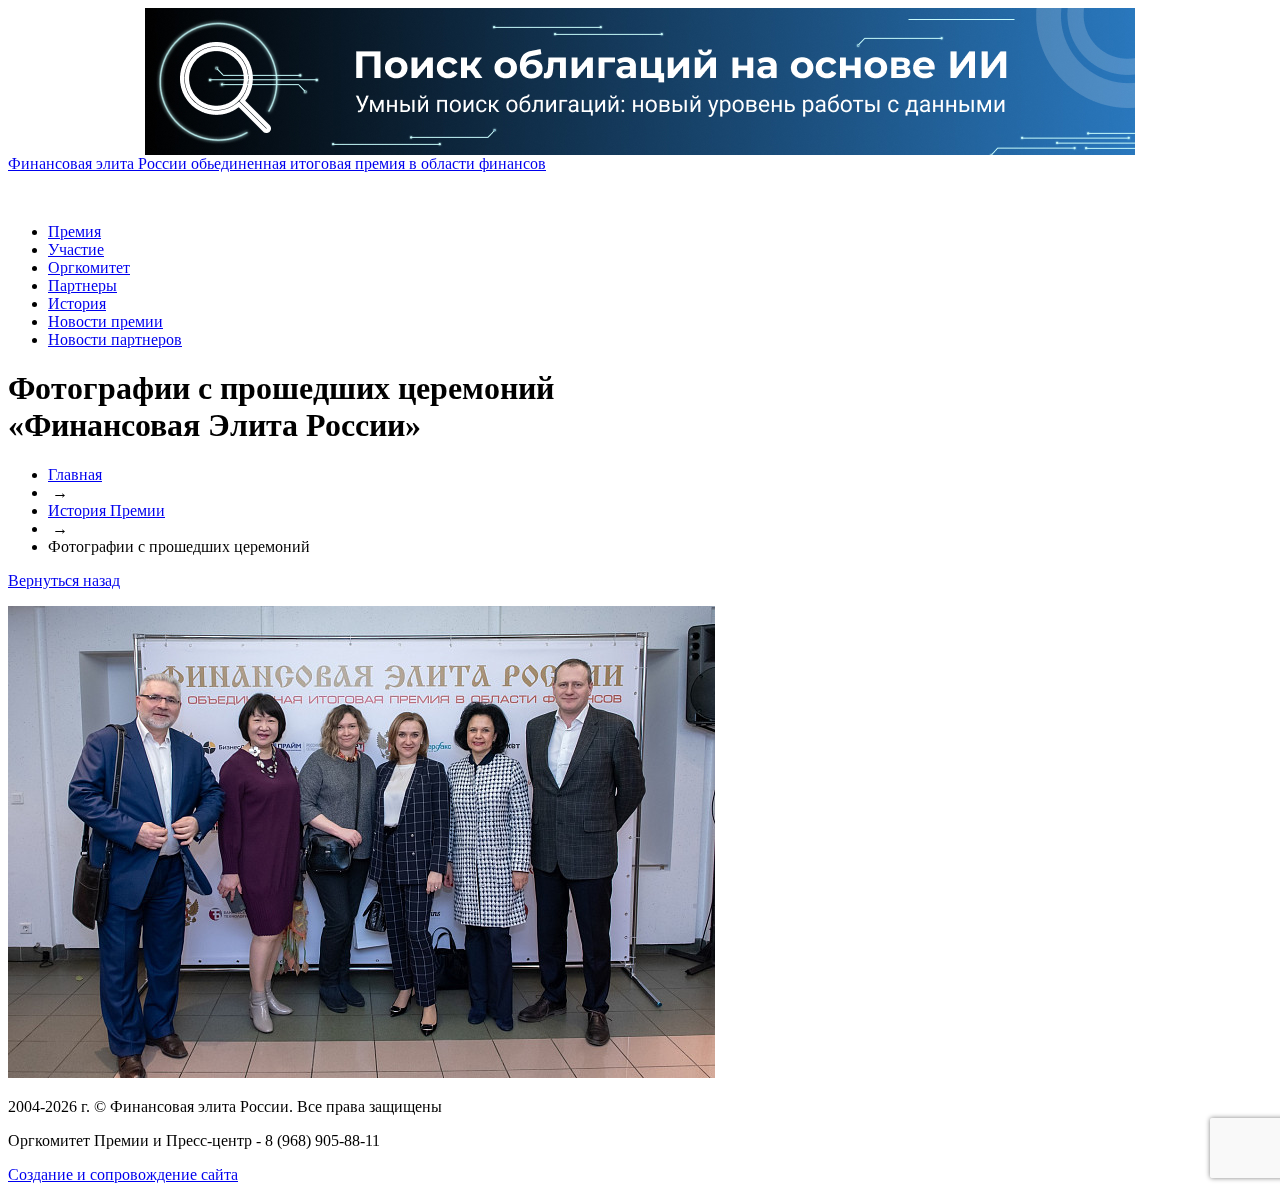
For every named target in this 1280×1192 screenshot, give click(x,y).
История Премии (106, 510)
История (77, 303)
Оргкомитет (89, 267)
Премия (74, 231)
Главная (75, 474)
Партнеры (82, 285)
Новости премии (105, 321)
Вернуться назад (64, 580)
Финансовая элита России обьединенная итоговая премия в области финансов (277, 163)
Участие (76, 249)
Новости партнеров (115, 339)
